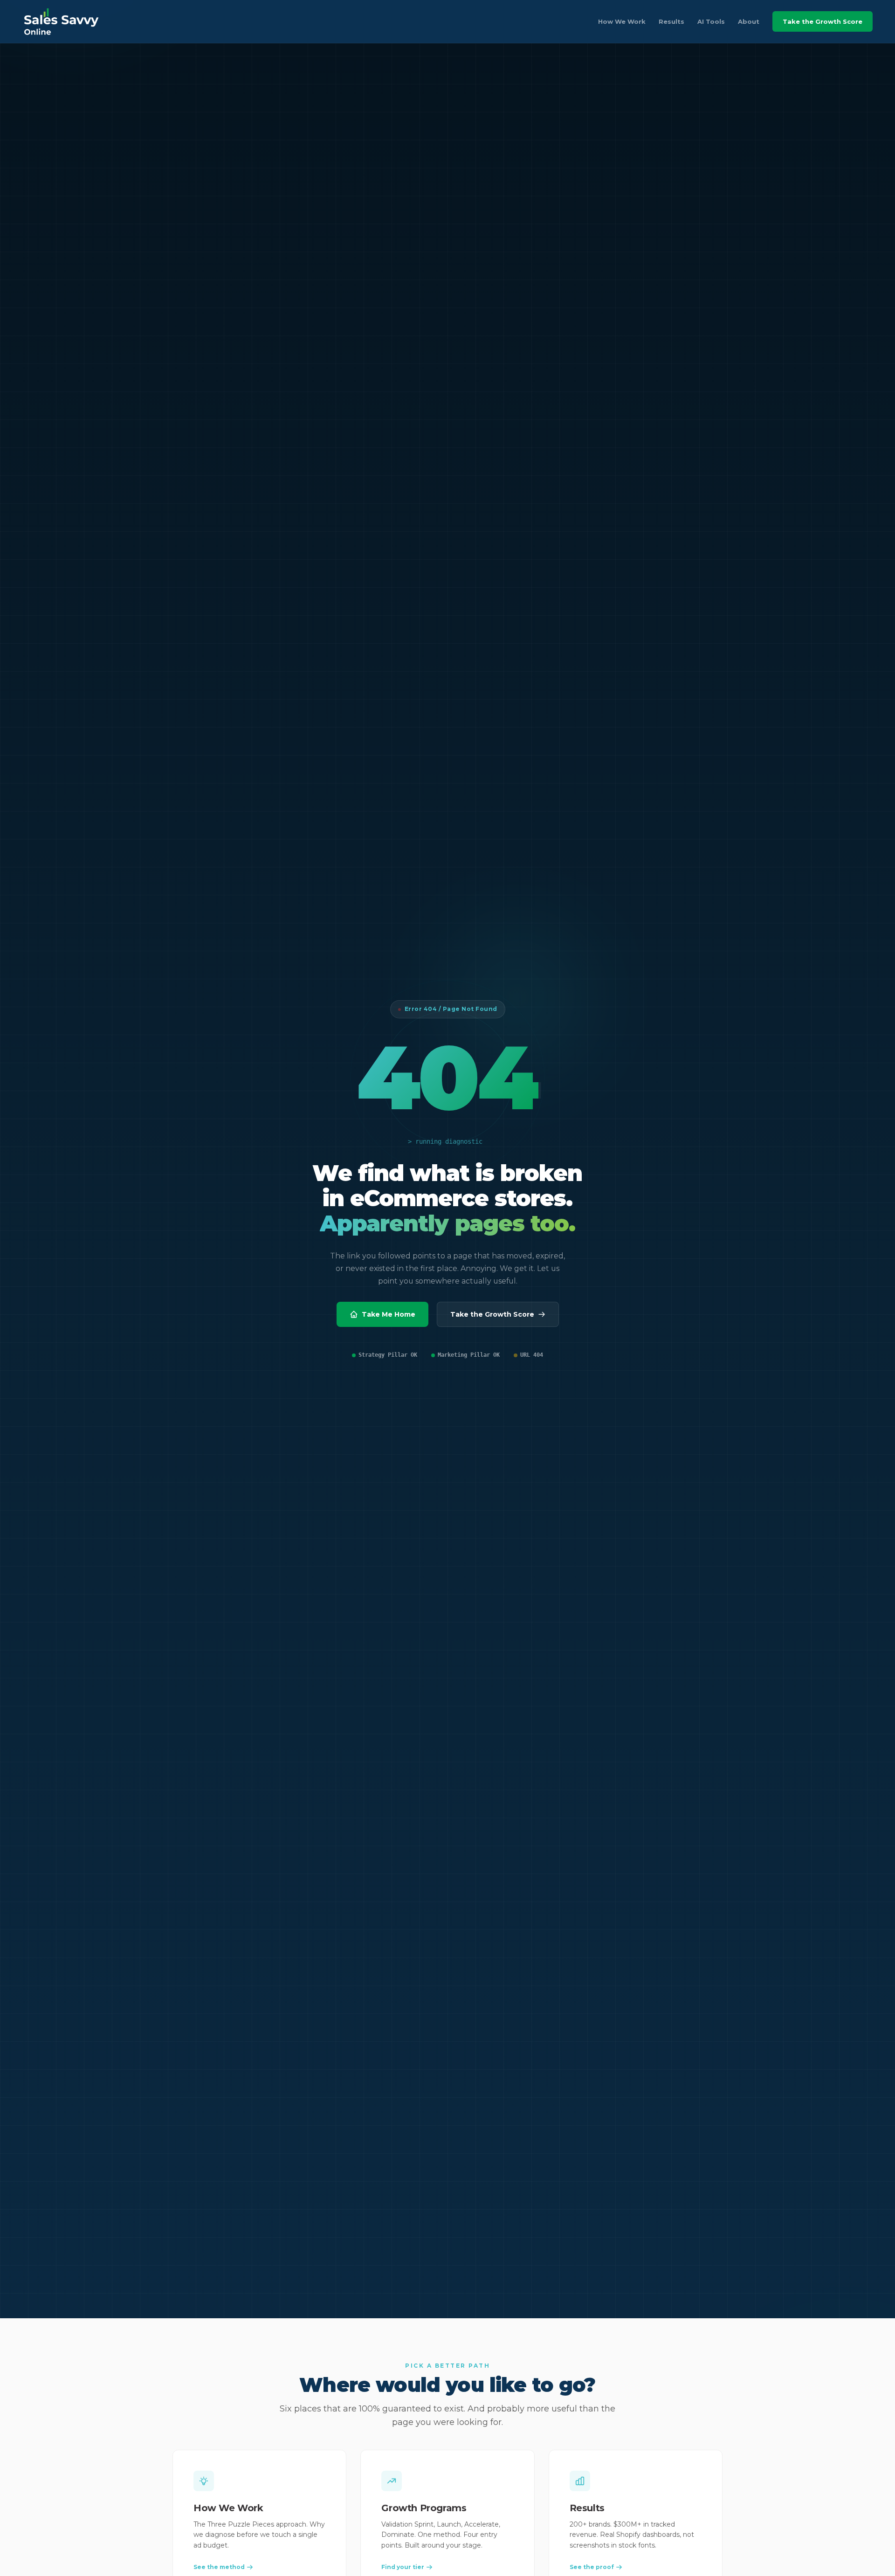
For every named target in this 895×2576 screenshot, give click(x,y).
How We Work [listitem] (622, 21)
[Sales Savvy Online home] (61, 21)
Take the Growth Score (823, 21)
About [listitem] (749, 21)
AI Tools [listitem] (711, 21)
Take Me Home (389, 1314)
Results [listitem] (671, 21)
